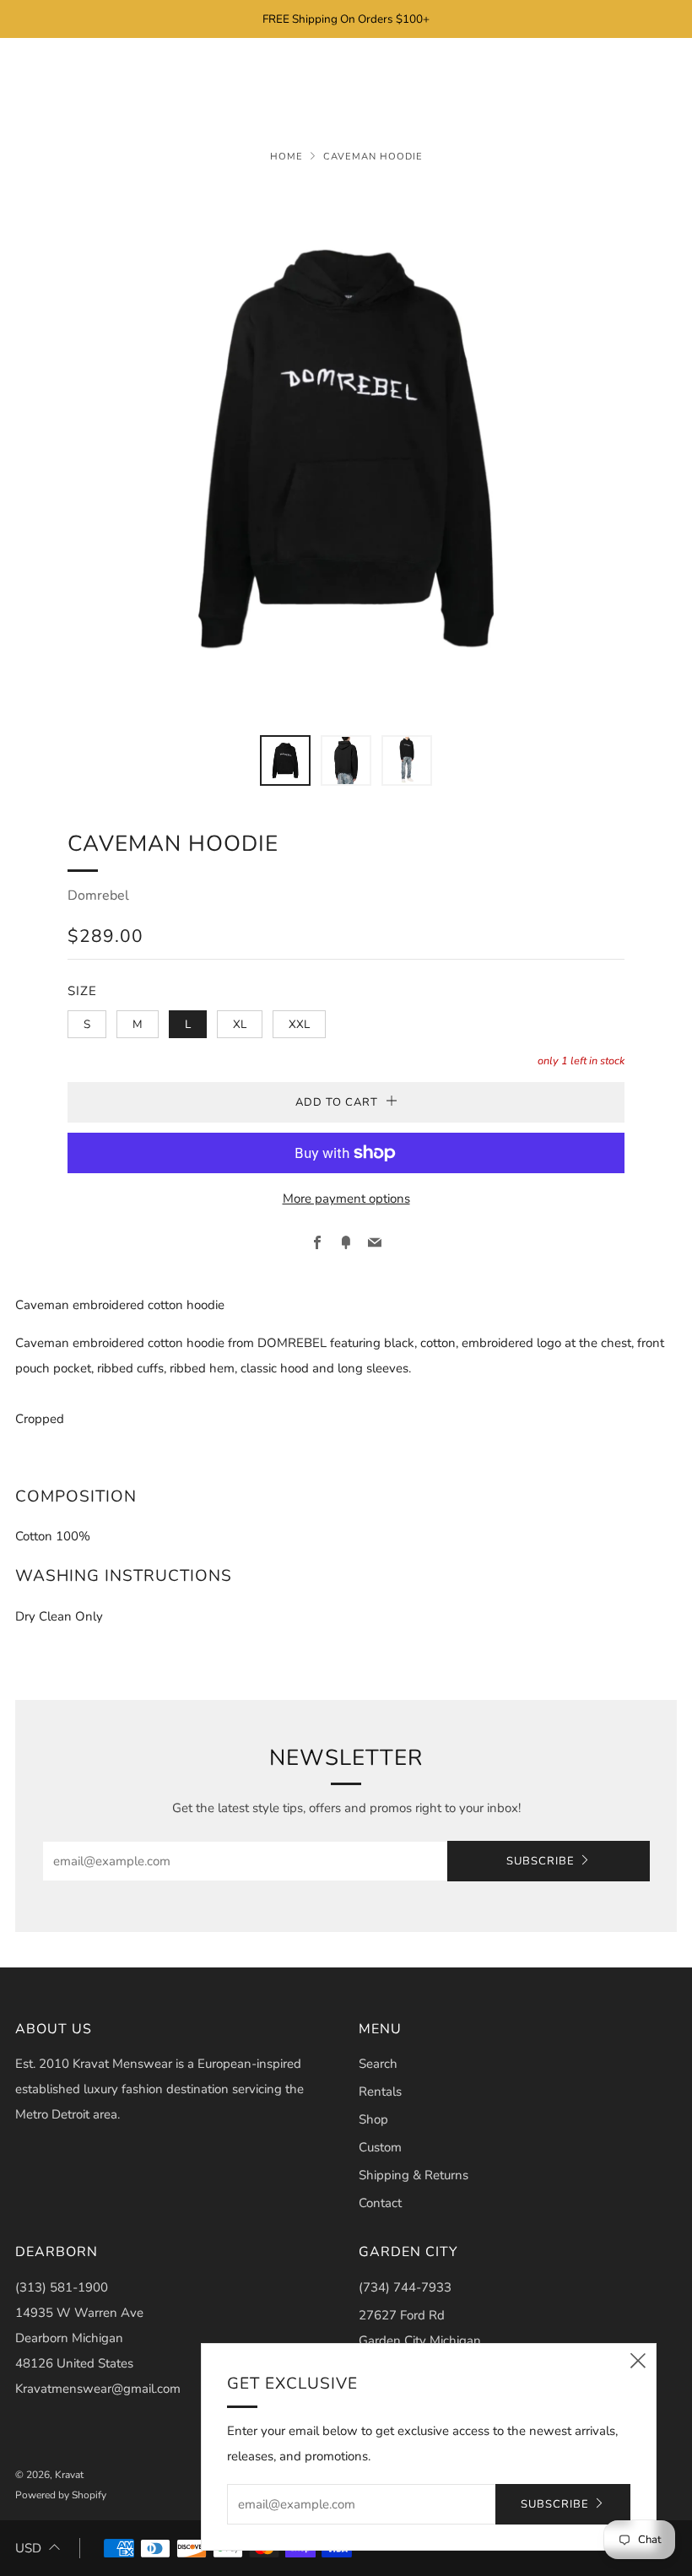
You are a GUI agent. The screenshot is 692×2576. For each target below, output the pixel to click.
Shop (373, 2119)
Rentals (380, 2092)
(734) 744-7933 (405, 2287)
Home (287, 157)
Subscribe (541, 1861)
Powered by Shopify (61, 2495)
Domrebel (98, 896)
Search (378, 2064)
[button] (285, 760)
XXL (299, 1024)
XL (240, 1024)
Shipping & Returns (414, 2175)
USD (28, 2548)
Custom (380, 2147)
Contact (380, 2203)
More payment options (346, 1199)
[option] (346, 449)
